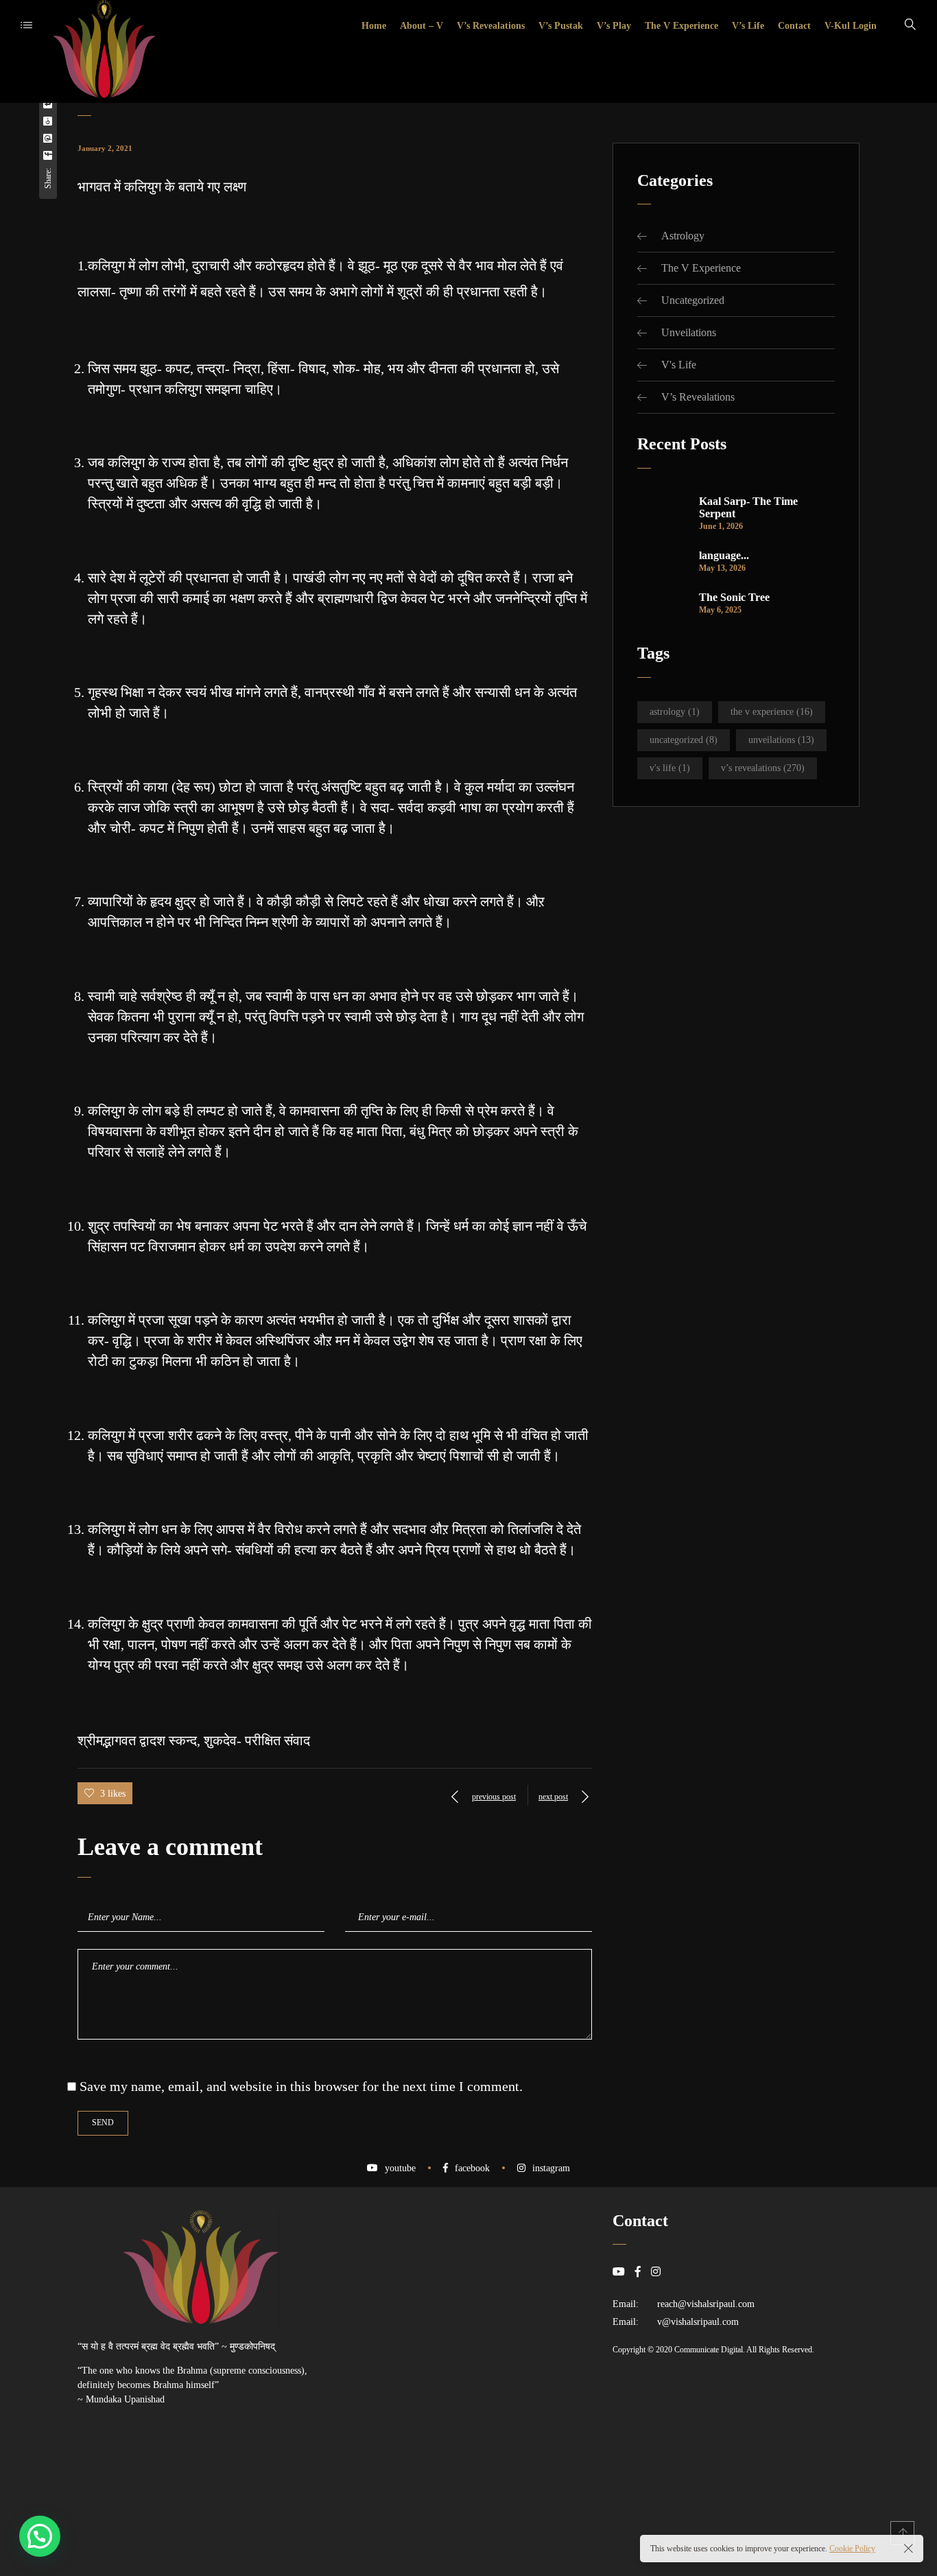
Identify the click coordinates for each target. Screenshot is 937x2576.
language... (724, 555)
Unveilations (689, 332)
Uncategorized (693, 300)
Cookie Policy (852, 2549)
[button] (40, 2536)
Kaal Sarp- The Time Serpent (748, 507)
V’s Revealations (698, 397)
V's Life (679, 365)
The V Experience (701, 268)
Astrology (683, 236)
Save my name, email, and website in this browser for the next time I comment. (301, 2086)
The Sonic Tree (734, 597)
